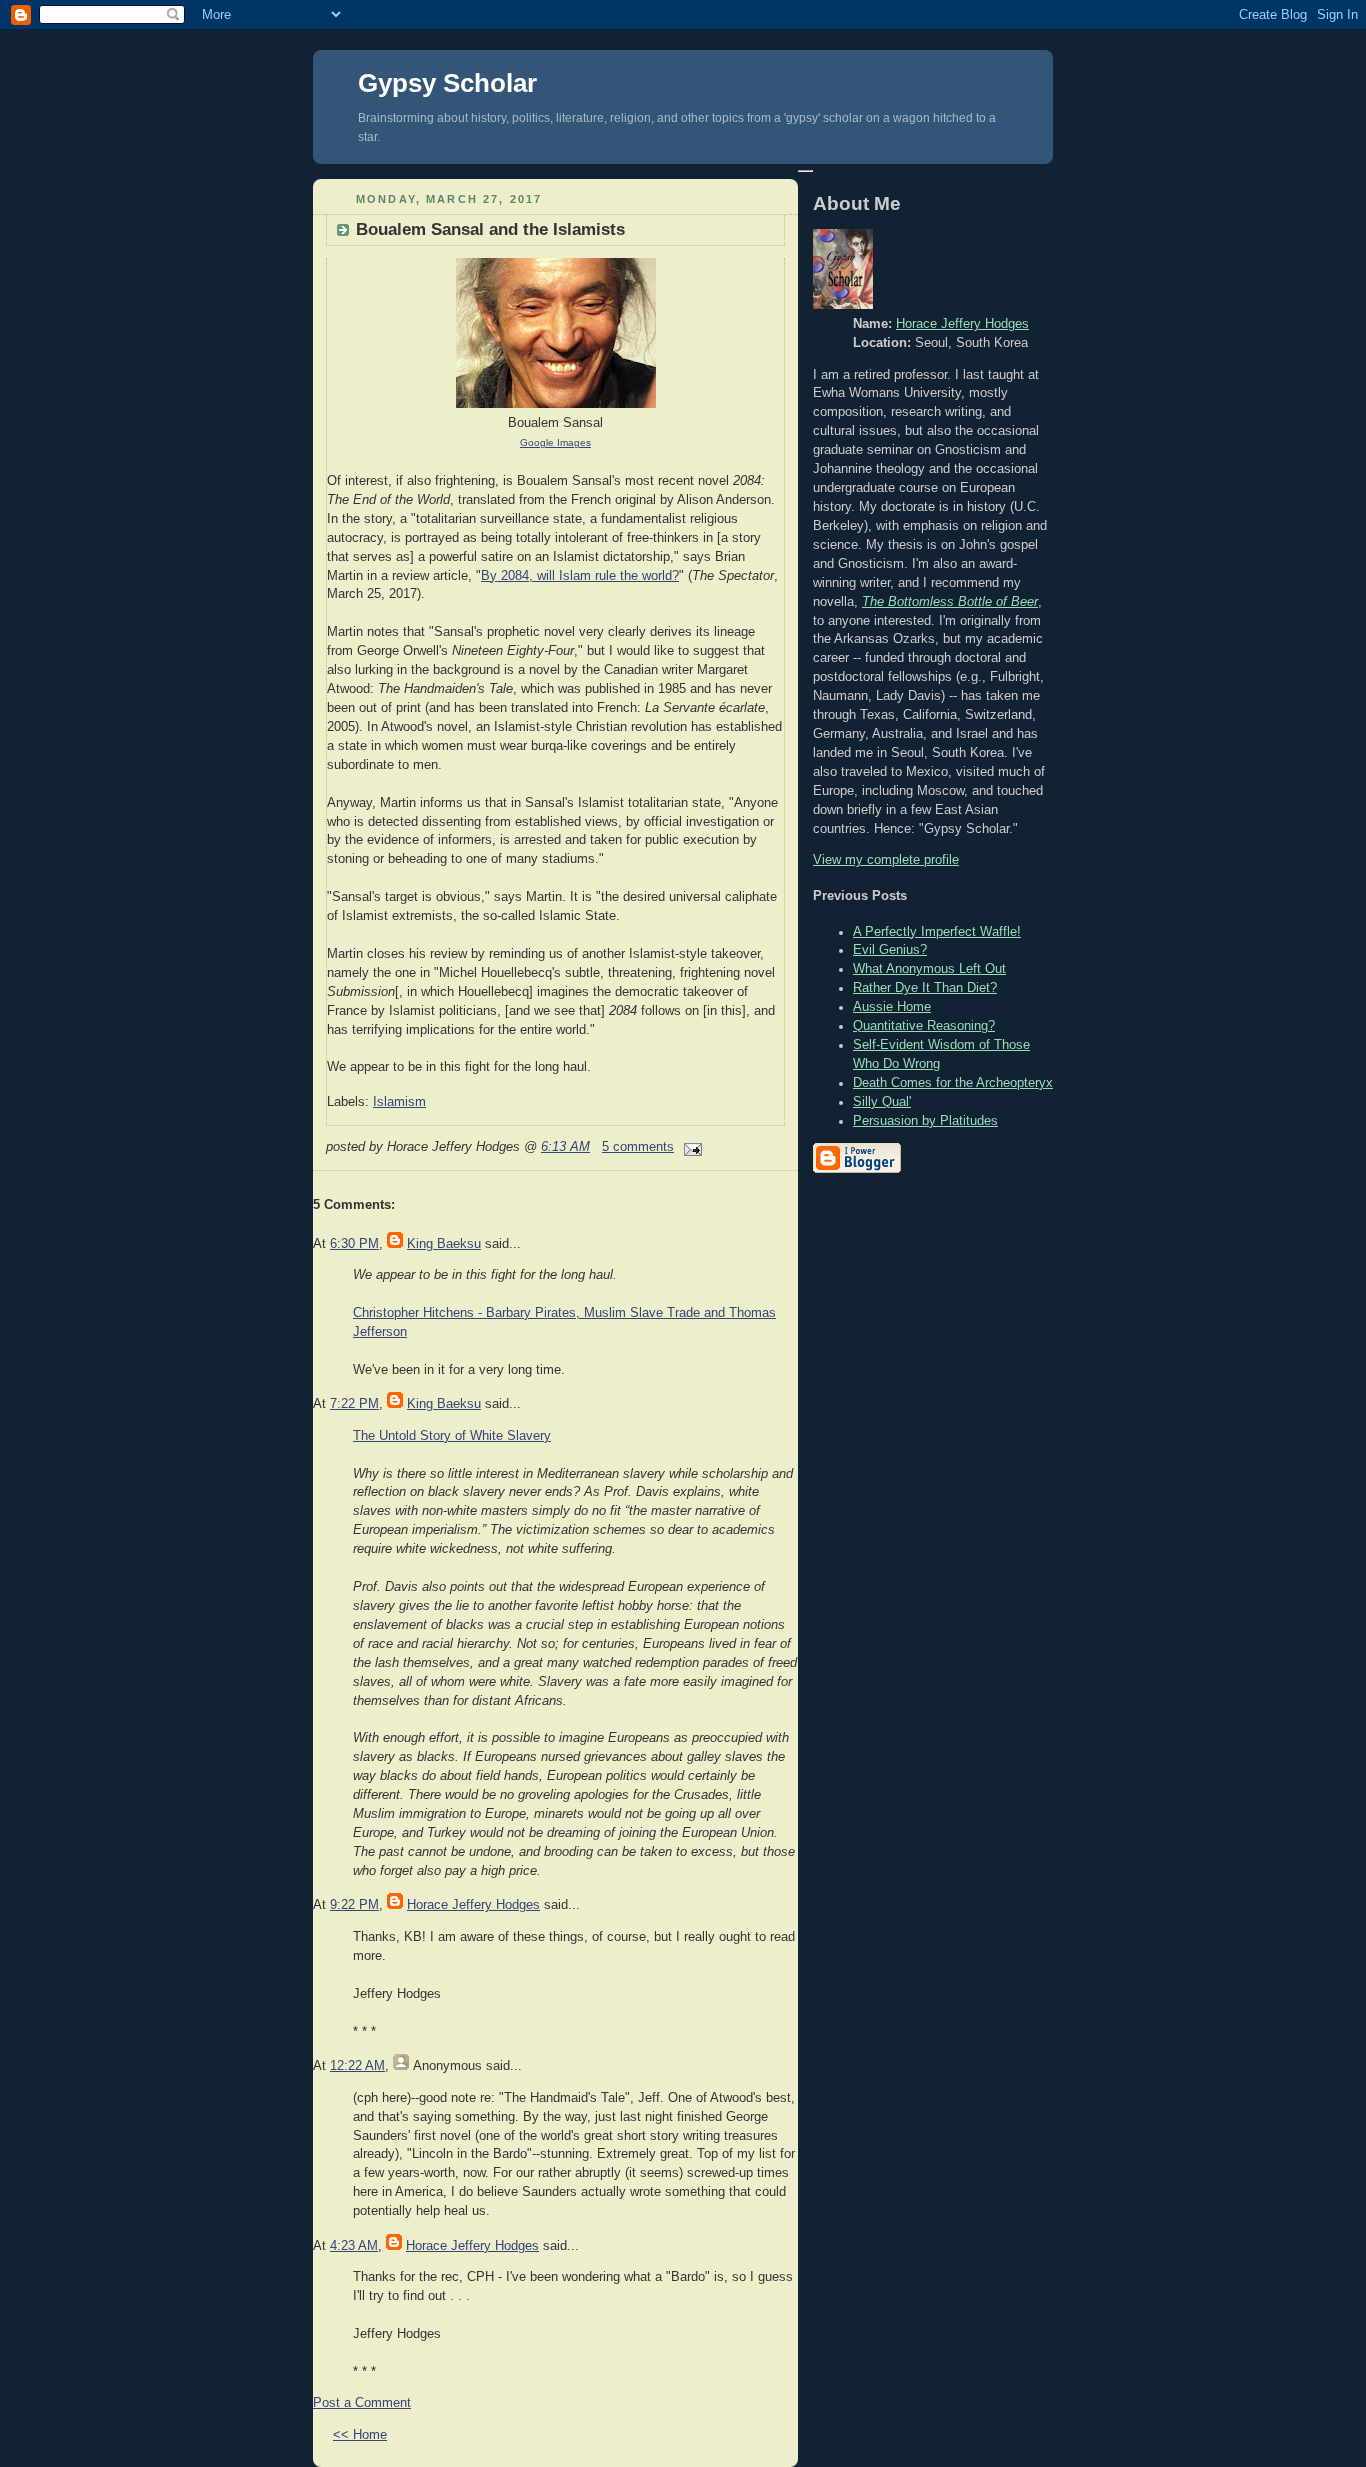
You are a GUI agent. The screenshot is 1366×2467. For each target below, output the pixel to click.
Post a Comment (362, 2403)
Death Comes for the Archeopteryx (953, 1083)
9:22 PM (354, 1905)
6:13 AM (565, 1147)
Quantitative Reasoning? (924, 1026)
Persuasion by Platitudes (925, 1121)
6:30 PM (354, 1244)
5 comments (638, 1147)
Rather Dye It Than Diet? (925, 988)
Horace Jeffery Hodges (473, 1905)
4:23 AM (354, 2246)
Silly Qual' (882, 1102)
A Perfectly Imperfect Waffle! (937, 932)
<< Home (360, 2435)
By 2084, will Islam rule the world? (580, 576)
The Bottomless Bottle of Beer (950, 602)
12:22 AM (357, 2066)
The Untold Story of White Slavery (452, 1436)
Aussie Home (892, 1007)
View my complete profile (886, 860)
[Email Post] (690, 1147)
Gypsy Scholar (447, 83)
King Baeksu (444, 1244)
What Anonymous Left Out (929, 969)
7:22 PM (354, 1404)
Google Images (555, 442)
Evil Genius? (890, 950)
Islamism (399, 1102)
